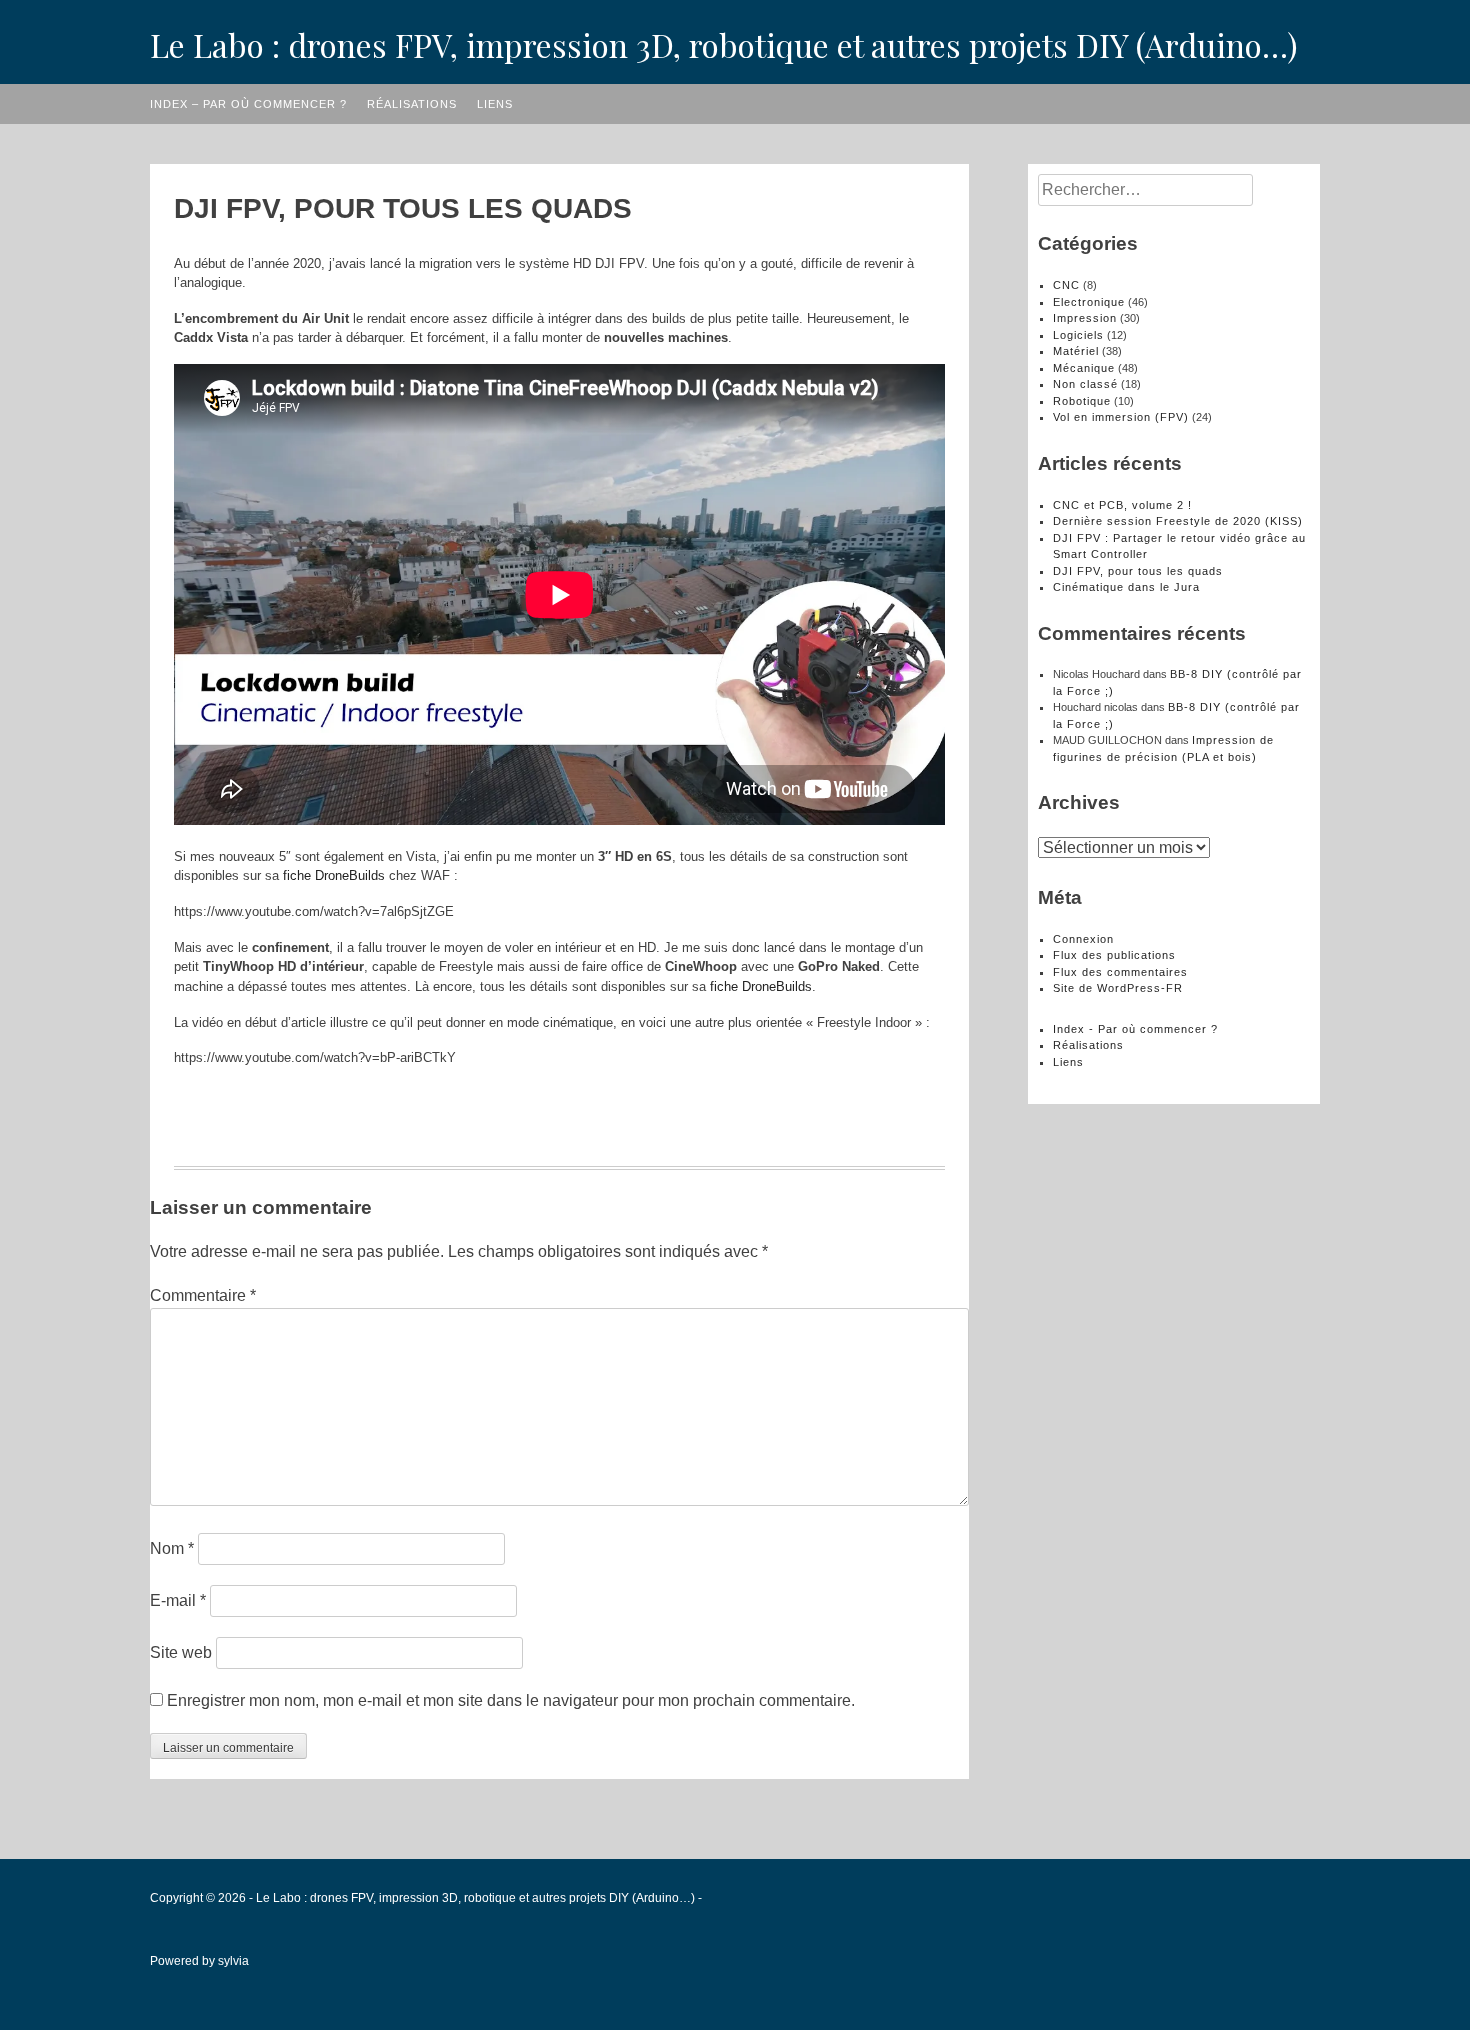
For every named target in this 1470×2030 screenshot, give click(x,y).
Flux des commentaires (1120, 972)
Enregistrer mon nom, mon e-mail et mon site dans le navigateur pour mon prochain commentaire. (511, 1700)
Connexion (1083, 939)
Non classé (1085, 384)
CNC (1066, 285)
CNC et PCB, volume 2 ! (1122, 505)
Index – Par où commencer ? (248, 104)
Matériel (1076, 351)
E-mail (178, 1600)
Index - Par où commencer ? (1135, 1029)
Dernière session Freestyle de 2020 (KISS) (1178, 521)
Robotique (1082, 401)
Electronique (1089, 302)
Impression (1085, 318)
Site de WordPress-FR (1118, 988)
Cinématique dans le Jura (1126, 587)
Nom (172, 1548)
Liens (495, 104)
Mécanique (1084, 368)
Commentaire (203, 1295)
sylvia (233, 1961)
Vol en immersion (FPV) (1121, 417)
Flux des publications (1114, 955)
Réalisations (412, 104)
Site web (181, 1652)
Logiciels (1078, 335)
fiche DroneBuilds (334, 875)
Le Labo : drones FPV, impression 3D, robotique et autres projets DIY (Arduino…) (724, 44)
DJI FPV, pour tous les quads (1138, 571)
